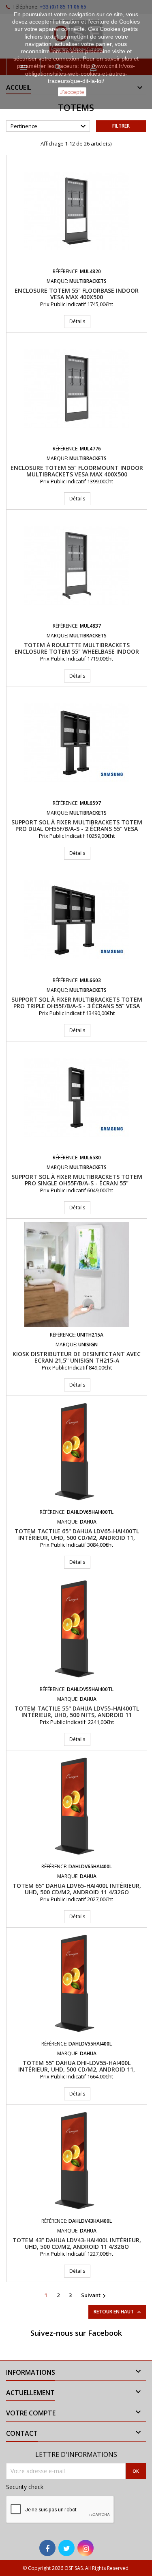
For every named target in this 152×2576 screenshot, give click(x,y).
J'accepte (72, 92)
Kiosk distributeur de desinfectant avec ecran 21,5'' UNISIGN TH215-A (77, 1357)
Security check (25, 2487)
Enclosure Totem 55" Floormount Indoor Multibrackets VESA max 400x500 (77, 471)
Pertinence (49, 126)
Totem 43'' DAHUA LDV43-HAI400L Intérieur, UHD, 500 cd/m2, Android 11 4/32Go (77, 2243)
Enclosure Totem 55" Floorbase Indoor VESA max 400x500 (77, 294)
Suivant (94, 2296)
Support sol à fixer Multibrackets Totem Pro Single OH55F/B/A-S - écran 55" (77, 1180)
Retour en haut (118, 2312)
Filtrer (121, 126)
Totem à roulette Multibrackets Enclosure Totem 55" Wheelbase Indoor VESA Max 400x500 (77, 651)
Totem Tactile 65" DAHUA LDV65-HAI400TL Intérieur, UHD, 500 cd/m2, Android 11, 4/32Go (77, 1538)
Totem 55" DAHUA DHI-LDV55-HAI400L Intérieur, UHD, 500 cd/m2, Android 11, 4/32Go (77, 2069)
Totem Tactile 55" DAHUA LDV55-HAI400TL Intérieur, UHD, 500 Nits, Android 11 (77, 1712)
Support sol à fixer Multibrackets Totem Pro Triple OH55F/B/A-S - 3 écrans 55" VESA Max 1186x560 (77, 1006)
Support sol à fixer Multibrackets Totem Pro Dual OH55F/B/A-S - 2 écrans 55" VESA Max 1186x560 (77, 829)
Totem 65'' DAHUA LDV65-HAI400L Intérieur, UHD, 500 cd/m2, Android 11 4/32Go (77, 1889)
